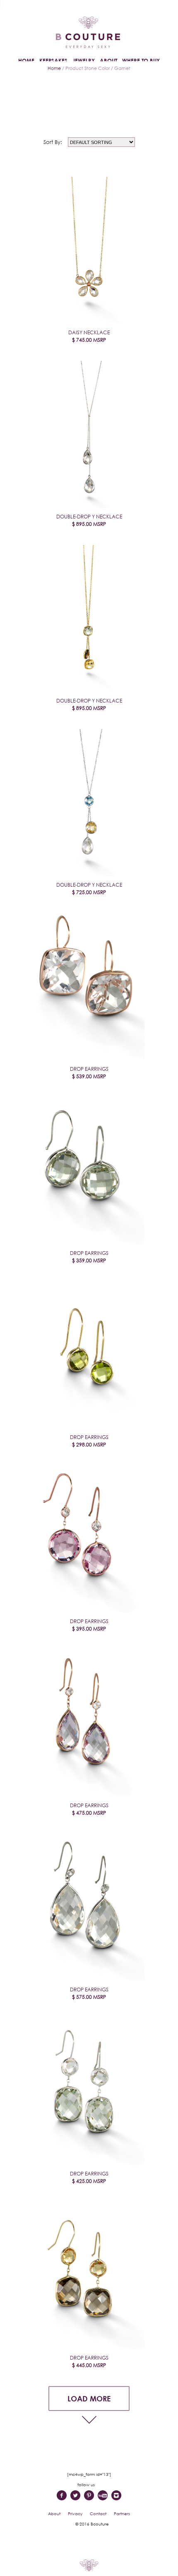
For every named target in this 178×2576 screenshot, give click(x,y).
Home (54, 68)
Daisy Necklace (89, 336)
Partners (122, 2514)
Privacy (75, 2514)
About (54, 2514)
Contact (98, 2514)
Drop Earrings (89, 1073)
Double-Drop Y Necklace (89, 520)
